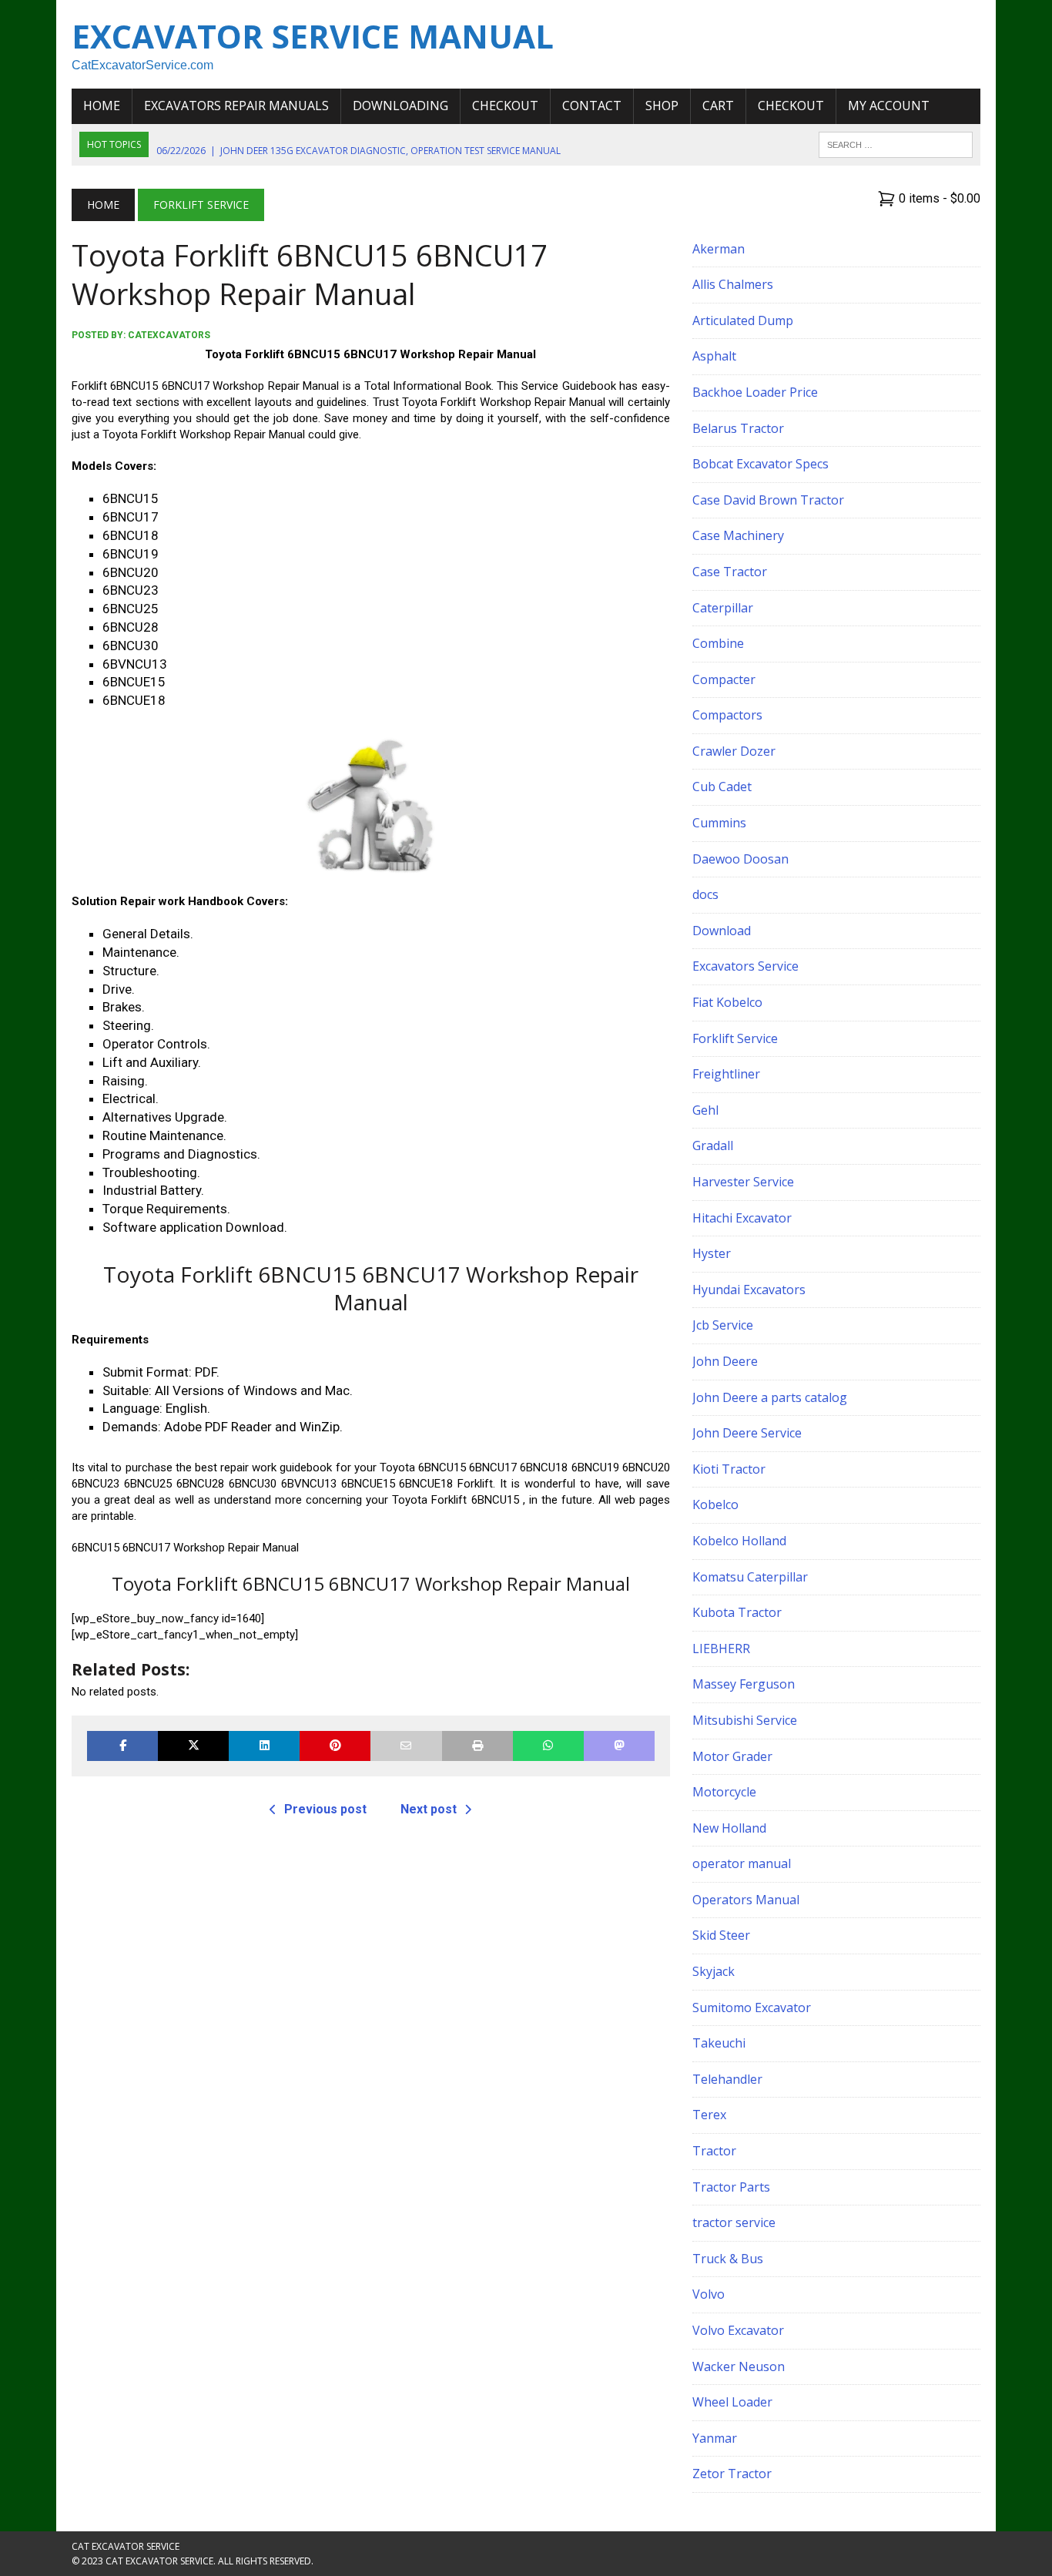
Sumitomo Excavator (752, 2007)
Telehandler (727, 2079)
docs (705, 894)
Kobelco (715, 1504)
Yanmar (715, 2438)
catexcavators (169, 335)
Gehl (705, 1110)
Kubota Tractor (737, 1612)
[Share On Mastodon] (619, 1746)
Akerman (719, 249)
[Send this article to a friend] (406, 1746)
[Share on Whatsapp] (548, 1746)
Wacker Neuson (739, 2366)
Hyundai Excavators (749, 1290)
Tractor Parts (731, 2187)
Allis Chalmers (733, 284)
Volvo (709, 2294)
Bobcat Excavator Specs (761, 464)
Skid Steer (721, 1935)
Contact (592, 106)
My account (889, 106)
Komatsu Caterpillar (750, 1577)
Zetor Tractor (732, 2474)
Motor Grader (732, 1756)
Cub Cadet (722, 787)
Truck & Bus (728, 2259)
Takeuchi (719, 2043)
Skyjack (714, 1971)
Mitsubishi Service (745, 1720)
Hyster (712, 1253)
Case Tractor (730, 572)
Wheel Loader (732, 2402)
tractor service (734, 2222)
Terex (709, 2115)
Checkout (505, 106)
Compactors (727, 715)
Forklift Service (735, 1038)
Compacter (724, 679)
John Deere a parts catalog (770, 1397)
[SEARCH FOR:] (896, 143)
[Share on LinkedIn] (264, 1746)
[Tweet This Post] (193, 1746)
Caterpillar (723, 608)
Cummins (719, 823)
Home (102, 106)
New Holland (729, 1828)
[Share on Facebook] (122, 1746)
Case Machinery (738, 535)
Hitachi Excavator (742, 1218)
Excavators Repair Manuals (236, 106)
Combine (718, 643)
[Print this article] (477, 1746)
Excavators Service (745, 966)
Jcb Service (723, 1325)
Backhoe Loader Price (755, 392)
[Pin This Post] (335, 1746)
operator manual (742, 1863)
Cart (718, 106)
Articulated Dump (743, 320)
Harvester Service (743, 1182)
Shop (662, 106)
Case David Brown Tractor (768, 500)
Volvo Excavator (738, 2330)
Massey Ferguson (744, 1684)
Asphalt (714, 356)
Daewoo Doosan (740, 859)
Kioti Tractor (729, 1469)
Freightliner (726, 1074)
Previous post (325, 1809)
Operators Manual (746, 1900)
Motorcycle (724, 1792)
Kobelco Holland (739, 1541)
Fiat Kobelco (727, 1002)
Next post (429, 1809)
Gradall (713, 1145)
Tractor (714, 2151)
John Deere (725, 1361)
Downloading (400, 106)
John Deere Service (747, 1433)
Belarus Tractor (738, 428)
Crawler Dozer (734, 751)
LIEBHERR (721, 1649)
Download (722, 931)
